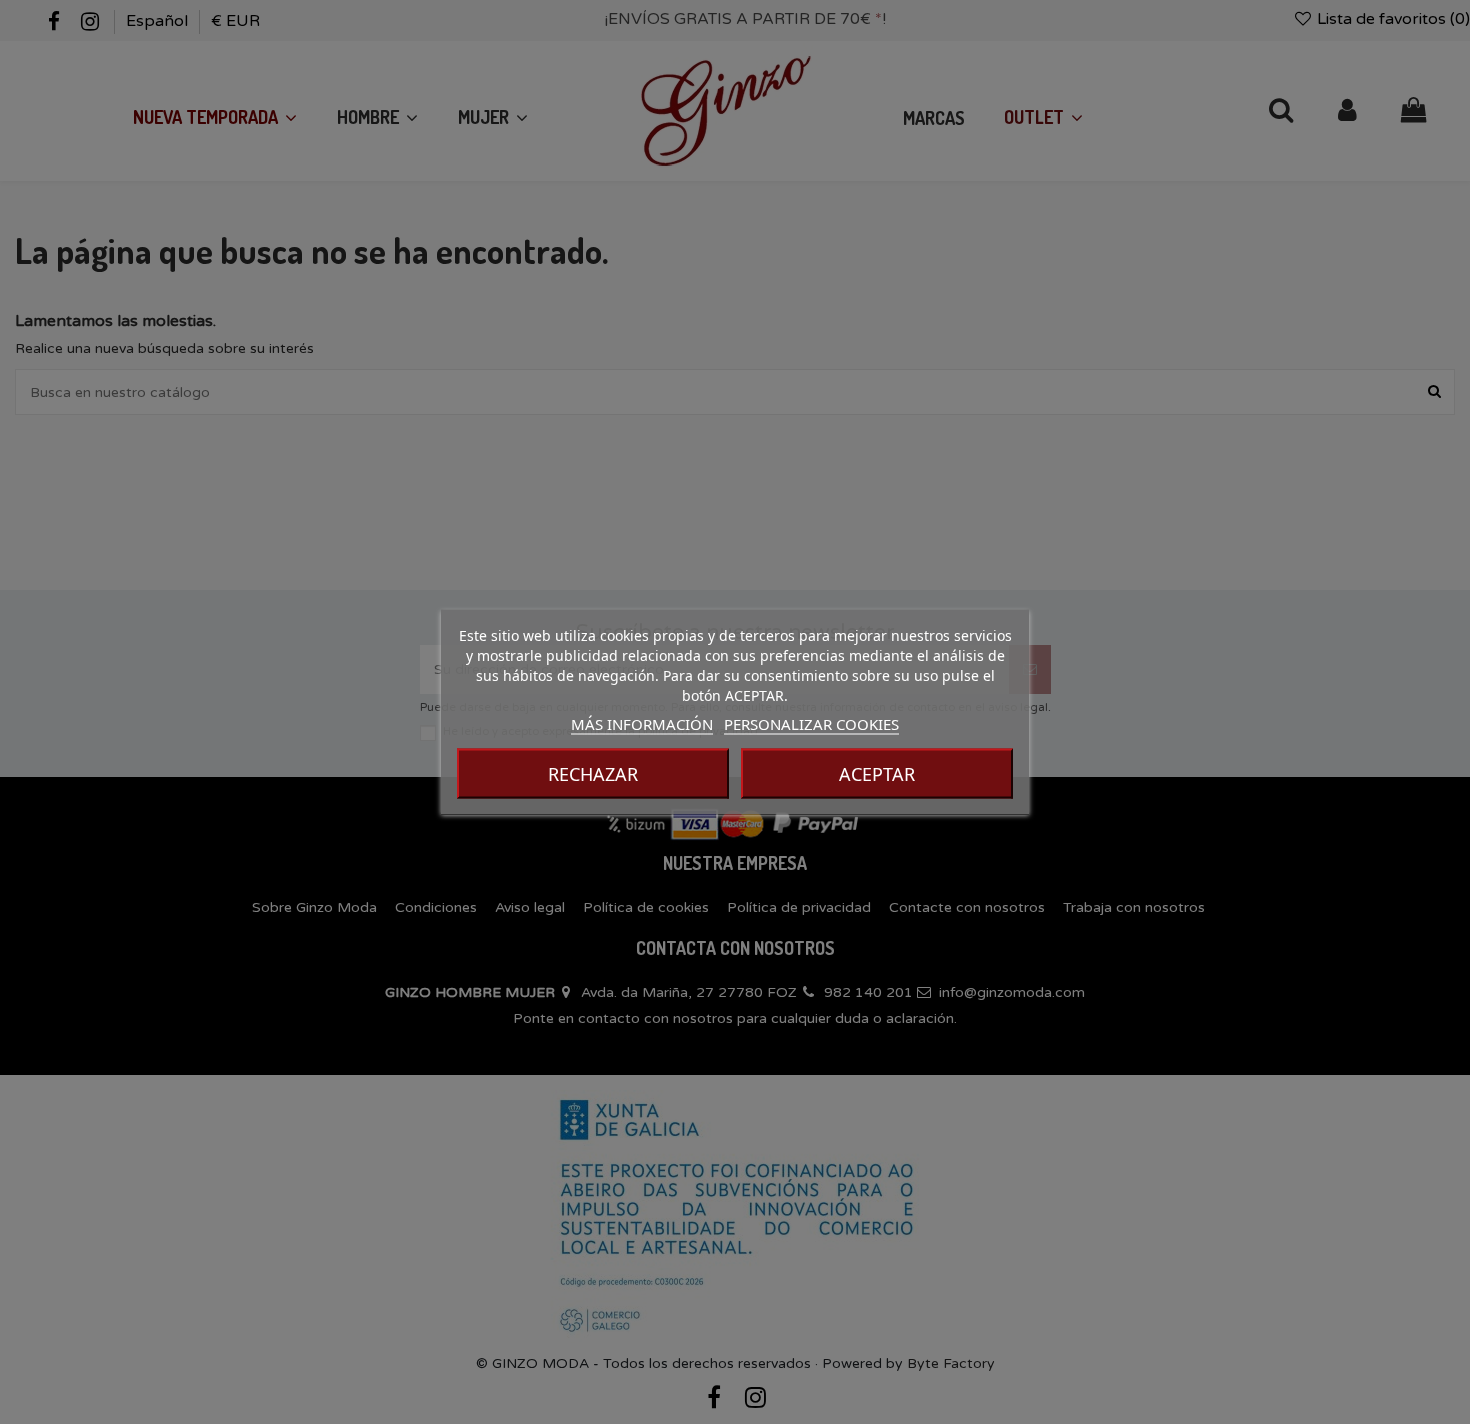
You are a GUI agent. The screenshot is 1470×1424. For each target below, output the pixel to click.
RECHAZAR (593, 774)
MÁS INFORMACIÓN (642, 724)
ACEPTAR (877, 774)
